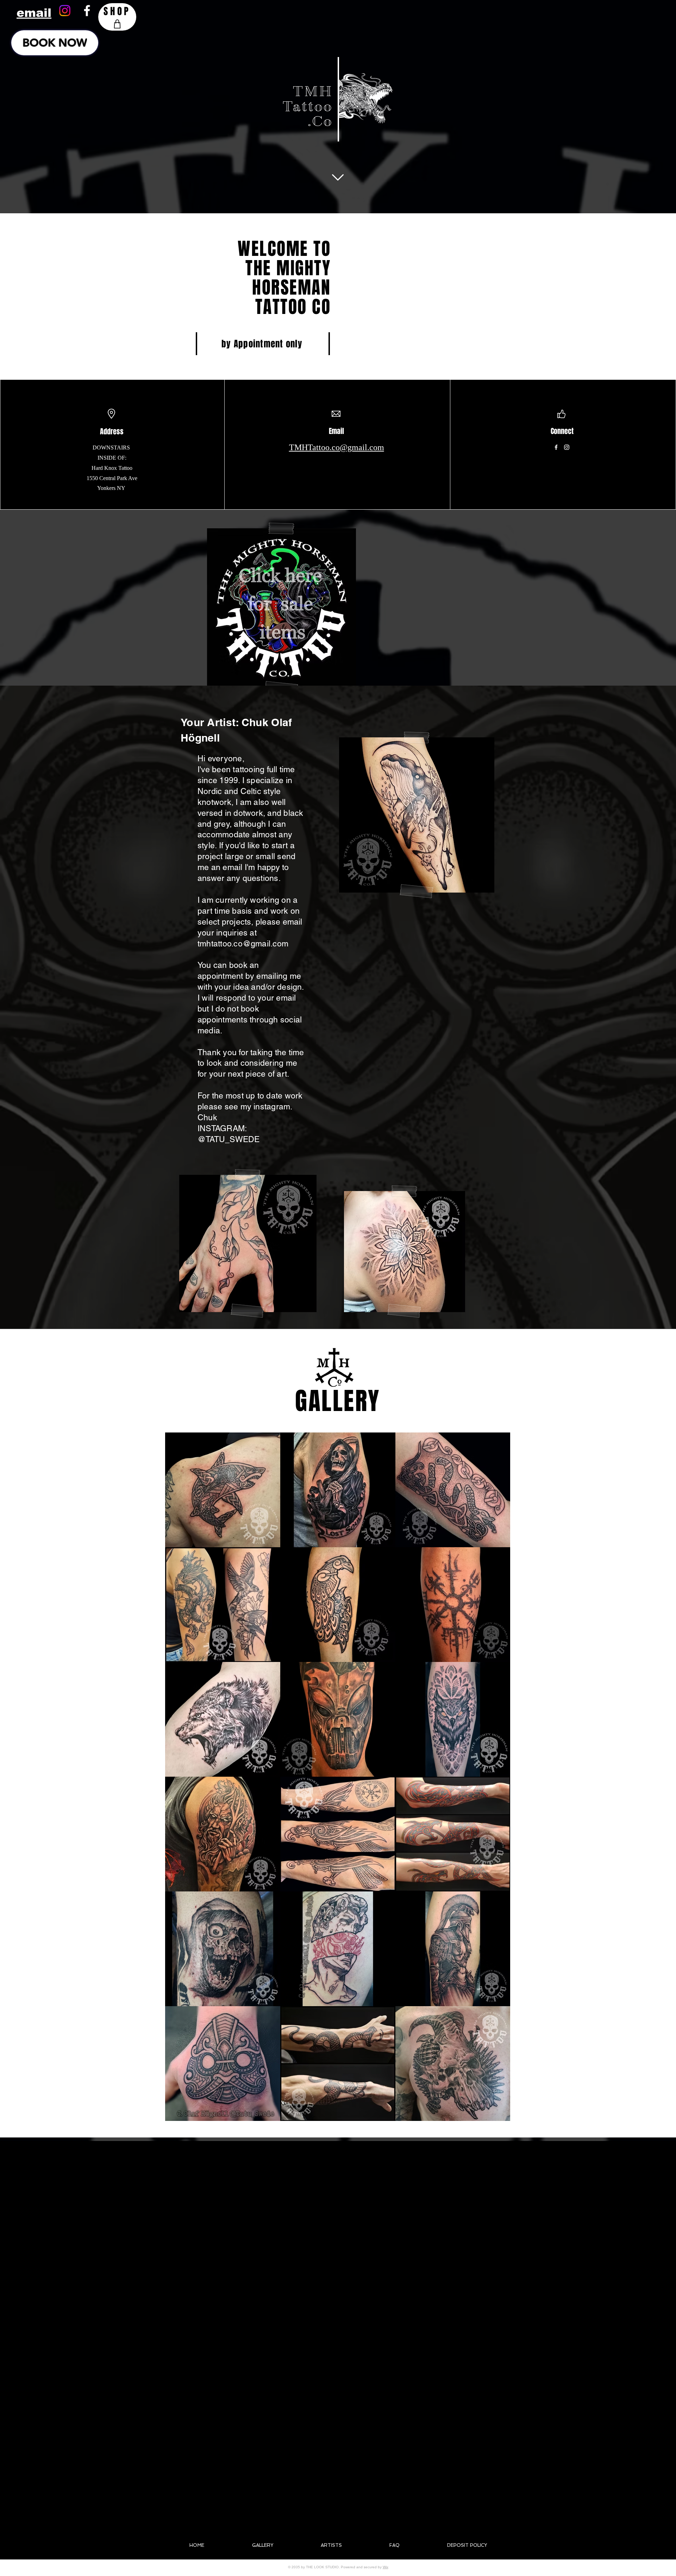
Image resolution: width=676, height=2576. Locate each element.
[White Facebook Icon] (87, 11)
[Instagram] (65, 11)
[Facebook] (556, 447)
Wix (386, 2567)
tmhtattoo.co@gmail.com (243, 944)
